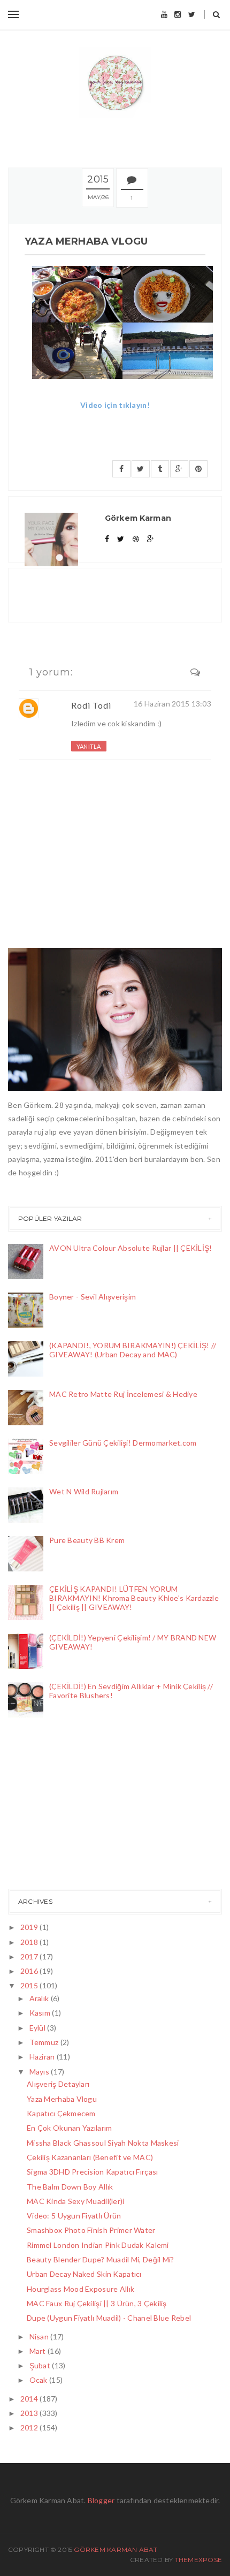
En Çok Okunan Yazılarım (69, 2128)
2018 (30, 1942)
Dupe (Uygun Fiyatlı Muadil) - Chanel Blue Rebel (109, 2318)
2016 (30, 1971)
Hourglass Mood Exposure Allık (80, 2289)
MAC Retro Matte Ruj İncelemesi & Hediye (123, 1394)
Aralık (40, 1998)
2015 (30, 1985)
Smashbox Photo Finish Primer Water (91, 2230)
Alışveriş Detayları (58, 2084)
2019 (30, 1927)
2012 (30, 2427)
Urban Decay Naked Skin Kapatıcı (84, 2274)
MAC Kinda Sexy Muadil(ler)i (76, 2201)
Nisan (40, 2336)
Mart (39, 2351)
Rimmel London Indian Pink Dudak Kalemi (98, 2245)
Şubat (41, 2365)
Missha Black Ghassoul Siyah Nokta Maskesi (103, 2143)
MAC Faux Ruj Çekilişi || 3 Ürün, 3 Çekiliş (97, 2303)
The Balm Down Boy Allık (70, 2187)
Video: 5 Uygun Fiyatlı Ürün (74, 2216)
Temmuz (45, 2042)
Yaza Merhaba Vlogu (62, 2099)
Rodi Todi (91, 705)
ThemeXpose (198, 2560)
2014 (30, 2399)
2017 (30, 1956)
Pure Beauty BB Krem (87, 1540)
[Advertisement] (62, 1806)
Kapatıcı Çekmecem (61, 2113)
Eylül (39, 2028)
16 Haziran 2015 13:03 (172, 704)
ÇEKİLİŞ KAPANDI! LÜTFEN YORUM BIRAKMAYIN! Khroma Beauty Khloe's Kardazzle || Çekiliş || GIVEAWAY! (134, 1598)
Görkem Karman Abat (116, 2550)
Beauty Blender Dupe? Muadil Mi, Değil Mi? (100, 2259)
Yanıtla (89, 746)
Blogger (101, 2500)
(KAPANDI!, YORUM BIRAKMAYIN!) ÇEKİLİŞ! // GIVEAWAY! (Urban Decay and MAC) (133, 1350)
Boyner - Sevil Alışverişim (93, 1297)
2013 (30, 2413)
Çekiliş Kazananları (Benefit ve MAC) (90, 2157)
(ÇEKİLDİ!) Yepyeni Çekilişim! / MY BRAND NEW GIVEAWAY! (133, 1642)
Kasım (41, 2013)
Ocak (39, 2380)
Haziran (43, 2057)
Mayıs (40, 2072)
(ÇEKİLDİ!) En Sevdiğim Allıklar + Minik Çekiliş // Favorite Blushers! (131, 1691)
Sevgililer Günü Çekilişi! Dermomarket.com (123, 1443)
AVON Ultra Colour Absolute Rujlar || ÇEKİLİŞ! (131, 1248)
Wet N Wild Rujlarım (84, 1491)
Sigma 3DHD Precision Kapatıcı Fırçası (92, 2172)
